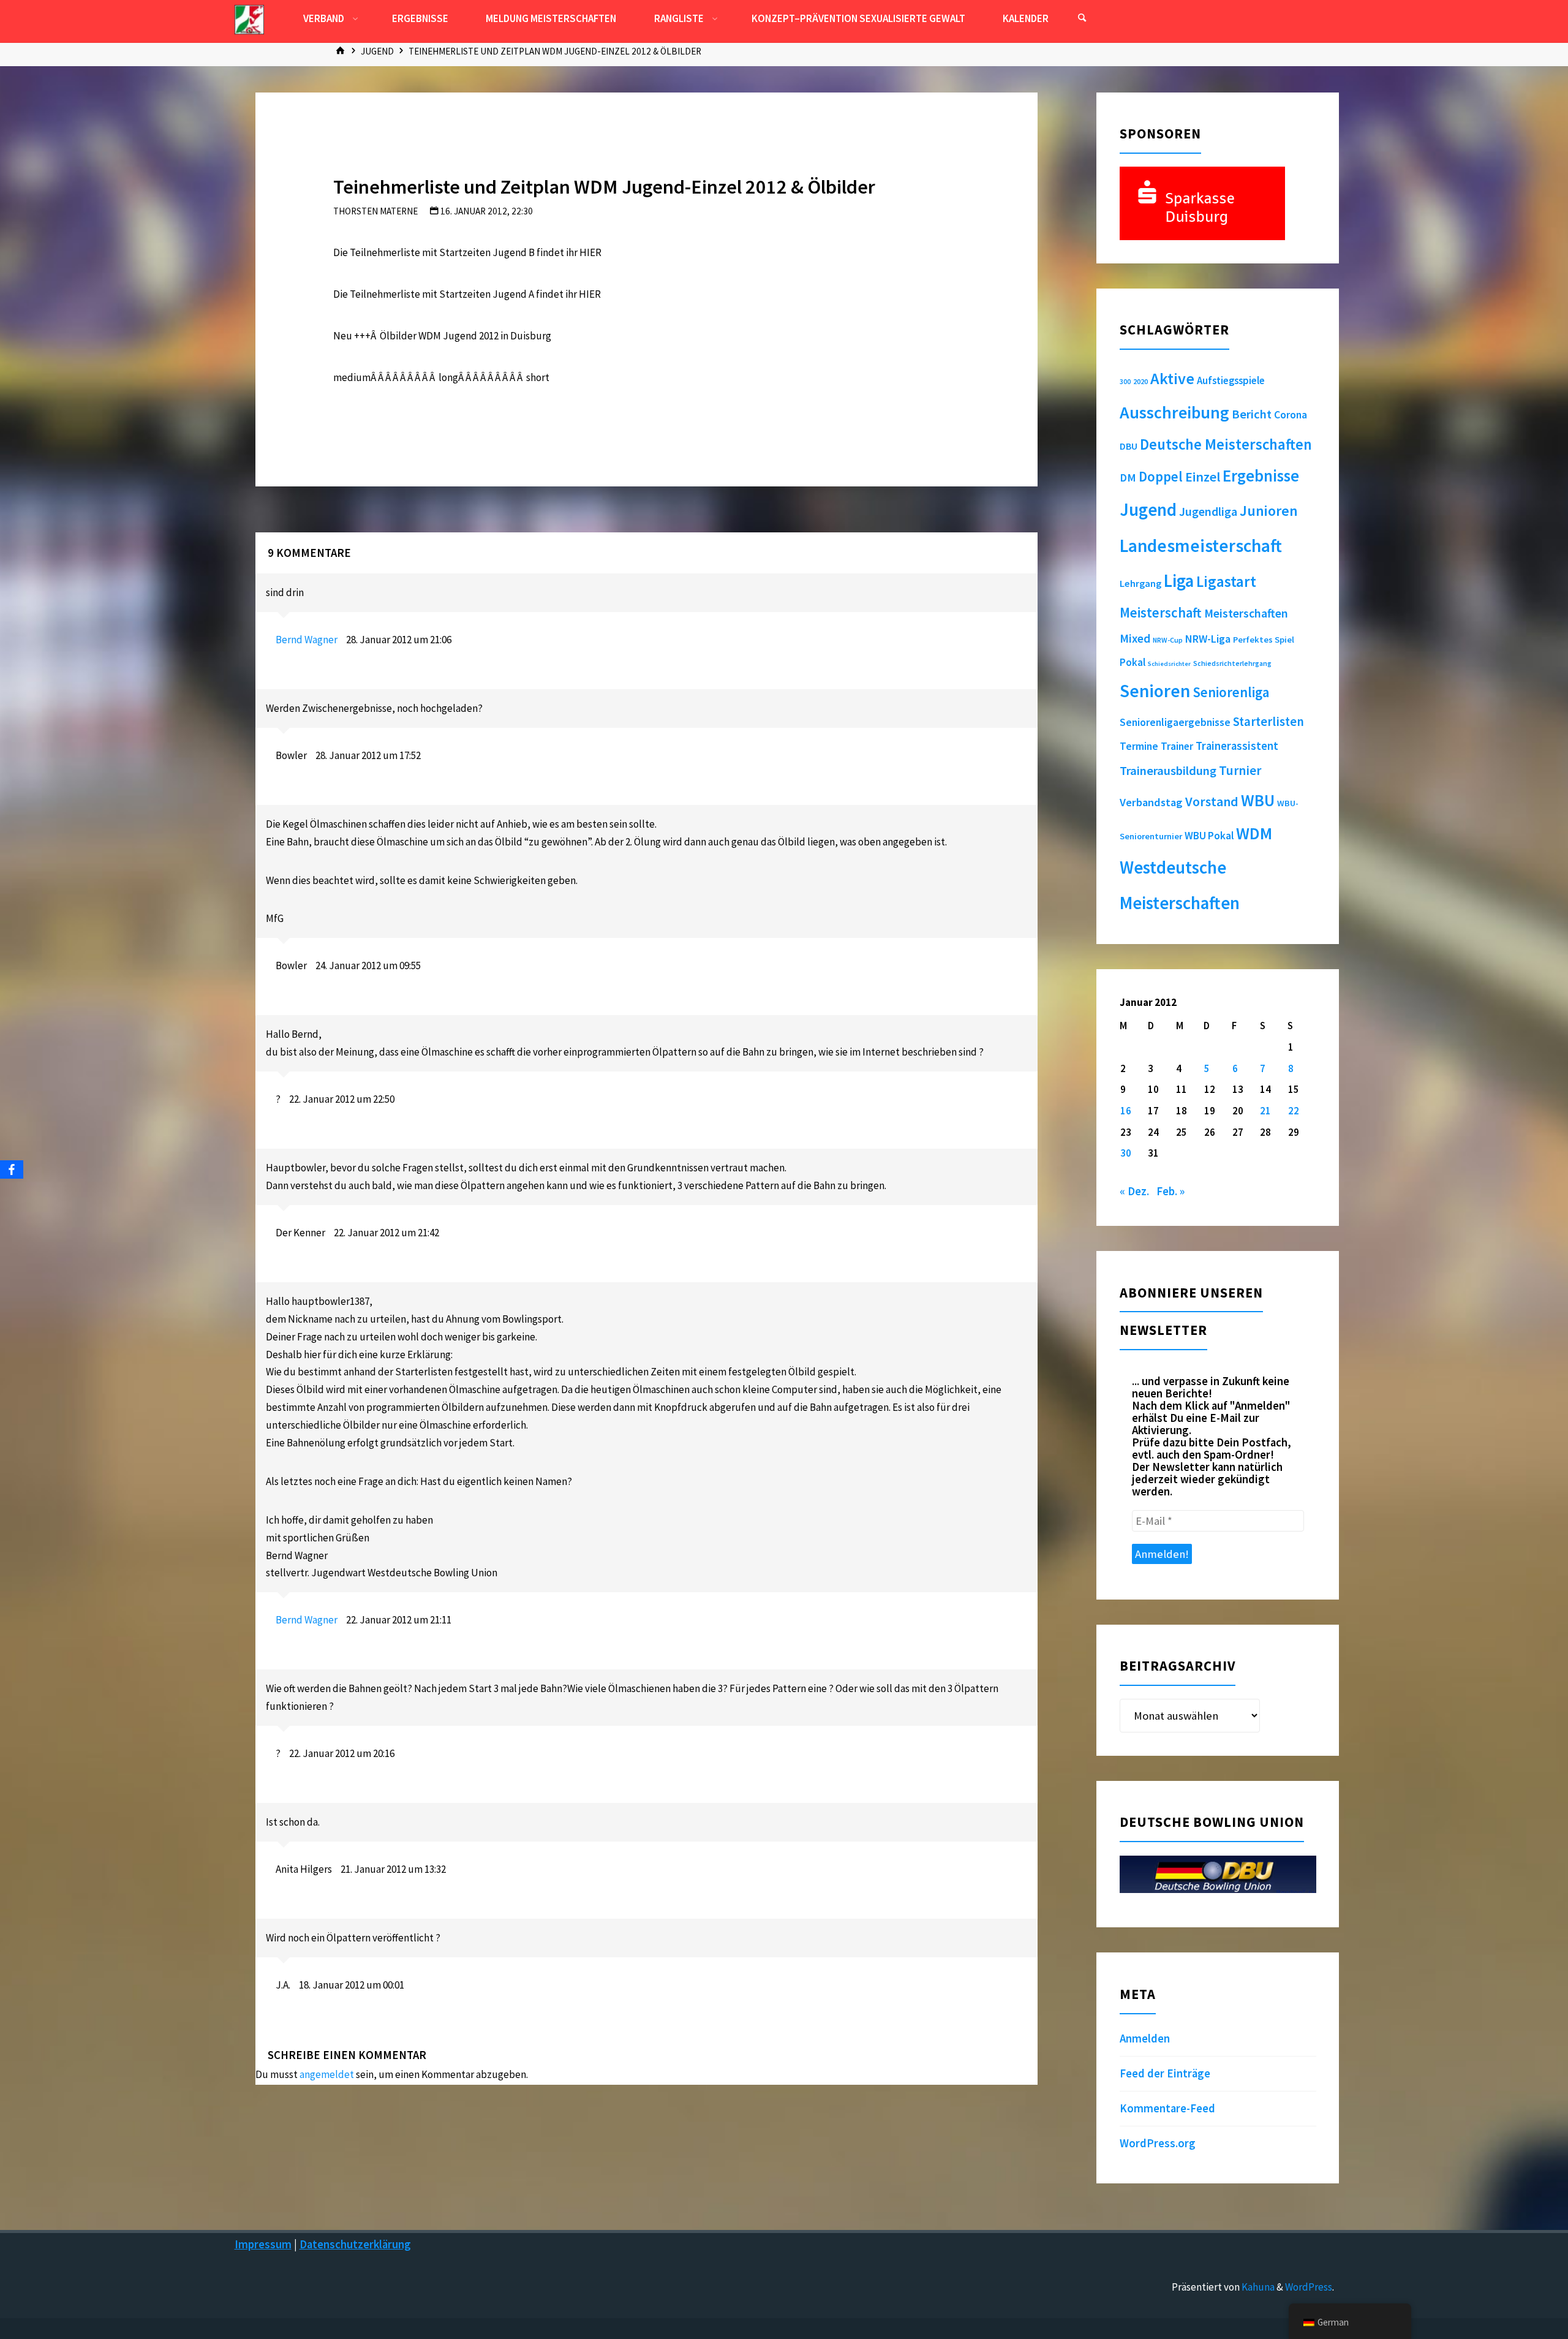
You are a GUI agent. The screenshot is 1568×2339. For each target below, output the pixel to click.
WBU (1258, 800)
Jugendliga (1208, 511)
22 (1294, 1111)
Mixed (1135, 638)
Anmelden (1145, 2039)
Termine (1139, 746)
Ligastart (1226, 581)
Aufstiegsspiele (1231, 380)
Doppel (1161, 476)
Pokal (1133, 662)
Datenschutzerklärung (355, 2244)
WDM (1254, 833)
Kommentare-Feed (1167, 2108)
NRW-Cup (1168, 640)
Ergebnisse (1261, 476)
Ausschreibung (1174, 412)
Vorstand (1212, 802)
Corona (1291, 415)
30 (1126, 1153)
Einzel (1203, 477)
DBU (1129, 446)
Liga (1179, 581)
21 (1265, 1111)
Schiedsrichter (1169, 664)
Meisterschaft (1161, 613)
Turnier (1240, 770)
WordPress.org (1158, 2143)
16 (1126, 1111)
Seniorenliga (1231, 692)
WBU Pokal (1209, 836)
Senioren (1155, 691)
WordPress (1309, 2287)
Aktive (1172, 378)
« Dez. (1134, 1191)
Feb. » (1170, 1191)
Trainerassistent (1237, 746)
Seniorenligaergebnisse (1175, 722)
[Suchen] (1082, 18)
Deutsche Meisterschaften (1226, 444)
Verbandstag (1151, 802)
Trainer (1177, 746)
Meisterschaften (1246, 613)
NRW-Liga (1208, 639)
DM (1128, 478)
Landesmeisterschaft (1201, 546)
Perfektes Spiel (1264, 640)
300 (1125, 382)
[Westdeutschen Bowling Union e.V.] (249, 18)
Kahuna (1257, 2287)
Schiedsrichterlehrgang (1232, 663)
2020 (1140, 381)
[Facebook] (12, 1169)
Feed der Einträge (1165, 2073)
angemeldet (327, 2074)
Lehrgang (1140, 583)
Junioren (1269, 511)
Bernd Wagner (307, 640)
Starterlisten (1268, 722)
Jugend (377, 51)
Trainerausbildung (1168, 771)
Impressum (263, 2244)
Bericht (1252, 414)
